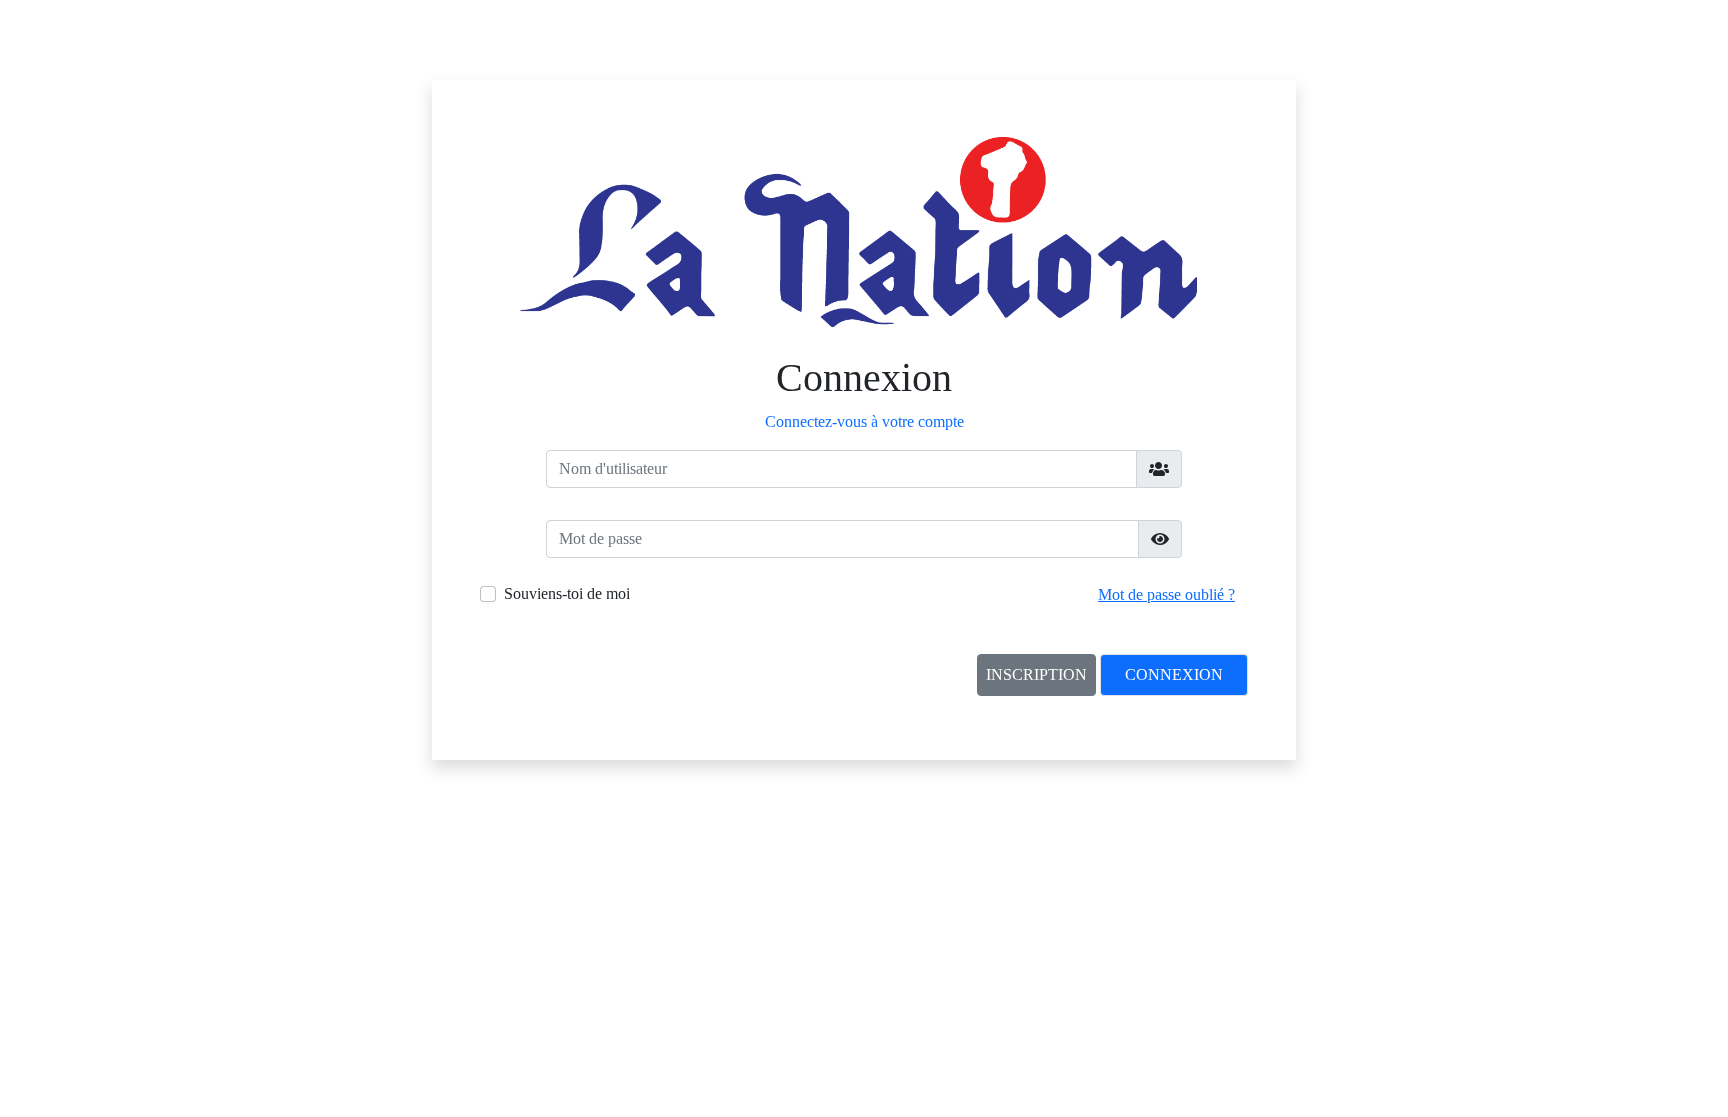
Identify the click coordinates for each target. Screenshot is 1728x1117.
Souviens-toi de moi (567, 593)
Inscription (1036, 674)
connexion (1174, 674)
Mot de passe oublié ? (1166, 594)
